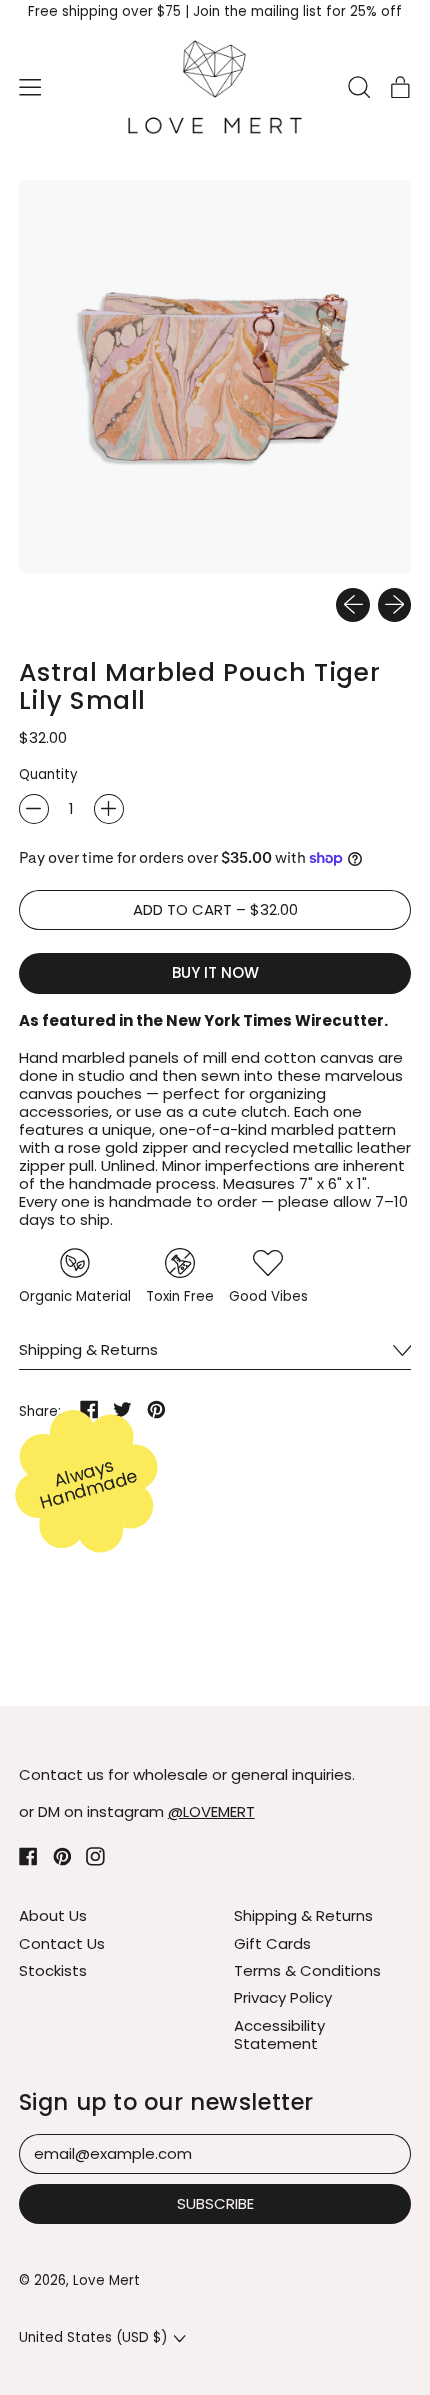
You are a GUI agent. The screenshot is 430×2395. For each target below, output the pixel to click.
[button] (358, 87)
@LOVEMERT (211, 1811)
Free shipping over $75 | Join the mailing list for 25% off (215, 11)
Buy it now (215, 972)
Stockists (53, 1970)
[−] (34, 809)
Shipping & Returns (303, 1915)
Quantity (48, 775)
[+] (109, 809)
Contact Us (62, 1943)
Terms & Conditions (307, 1970)
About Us (53, 1915)
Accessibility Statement (279, 2034)
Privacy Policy (283, 1997)
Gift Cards (272, 1943)
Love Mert (106, 2280)
